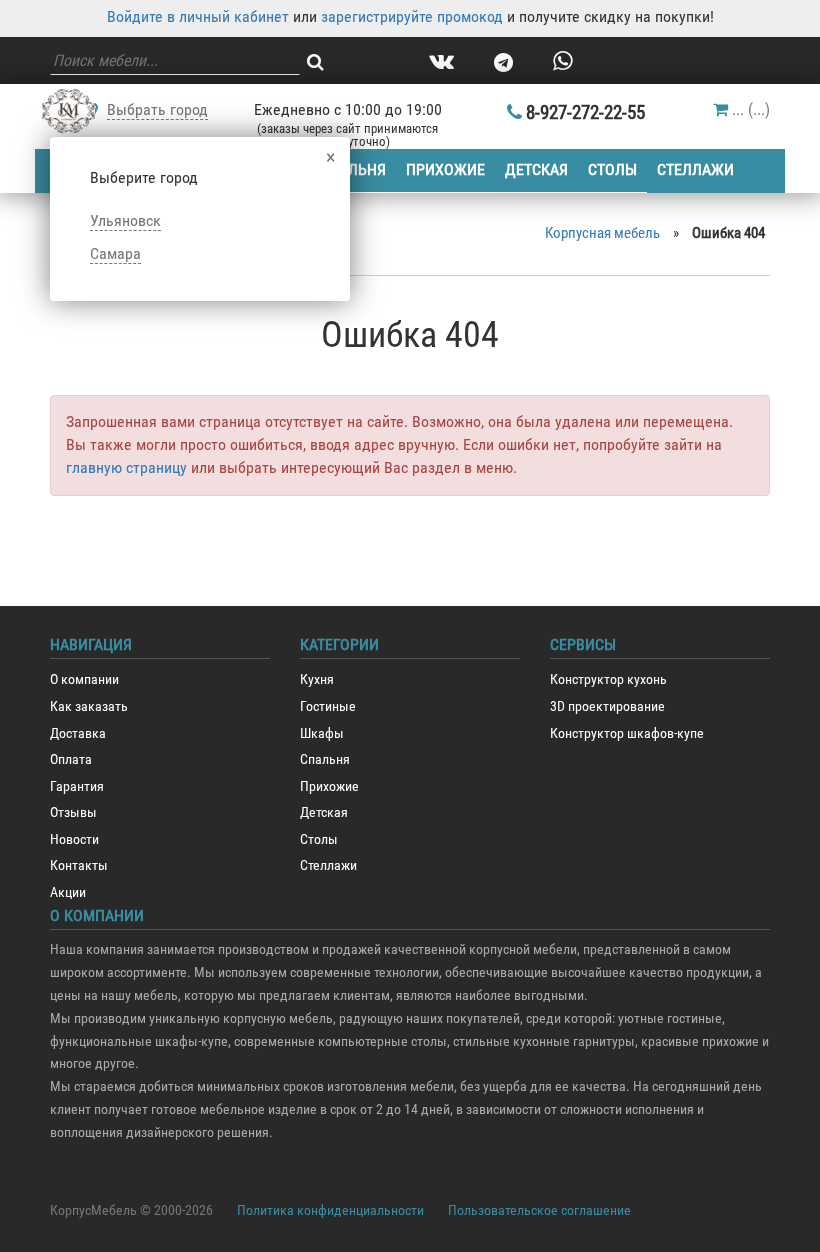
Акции (68, 892)
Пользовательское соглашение (539, 1210)
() (751, 109)
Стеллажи (695, 169)
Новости (74, 839)
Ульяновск (125, 220)
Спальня (353, 169)
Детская (536, 169)
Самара (115, 253)
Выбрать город (157, 109)
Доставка (78, 733)
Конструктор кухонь (608, 679)
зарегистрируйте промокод (412, 16)
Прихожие (445, 169)
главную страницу (126, 467)
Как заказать (89, 706)
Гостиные (328, 706)
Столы (612, 169)
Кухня (317, 679)
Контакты (79, 865)
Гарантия (77, 786)
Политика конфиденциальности (330, 1210)
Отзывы (73, 812)
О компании (84, 679)
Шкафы (322, 733)
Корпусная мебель (602, 233)
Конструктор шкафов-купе (627, 733)
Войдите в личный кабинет (198, 16)
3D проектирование (607, 706)
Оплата (71, 759)
